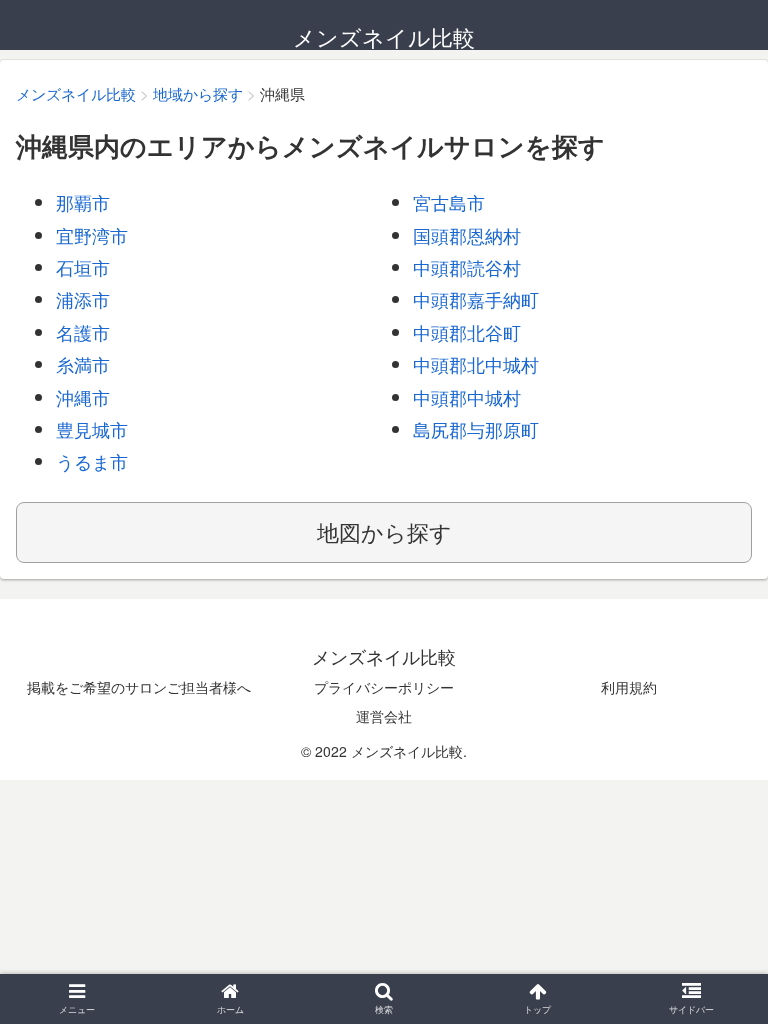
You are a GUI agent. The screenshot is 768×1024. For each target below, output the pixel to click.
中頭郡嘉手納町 (476, 299)
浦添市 (83, 299)
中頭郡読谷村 (467, 267)
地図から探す (384, 531)
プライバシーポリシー (384, 687)
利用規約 (629, 687)
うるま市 (92, 461)
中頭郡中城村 (467, 397)
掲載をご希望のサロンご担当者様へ (139, 687)
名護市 (83, 332)
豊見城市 (92, 429)
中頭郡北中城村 (476, 364)
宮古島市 (449, 202)
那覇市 (83, 202)
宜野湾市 (92, 235)
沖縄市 (83, 397)
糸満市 (83, 364)
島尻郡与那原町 (476, 429)
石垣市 (83, 267)
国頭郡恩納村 (467, 235)
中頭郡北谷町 (467, 332)
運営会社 (384, 716)
